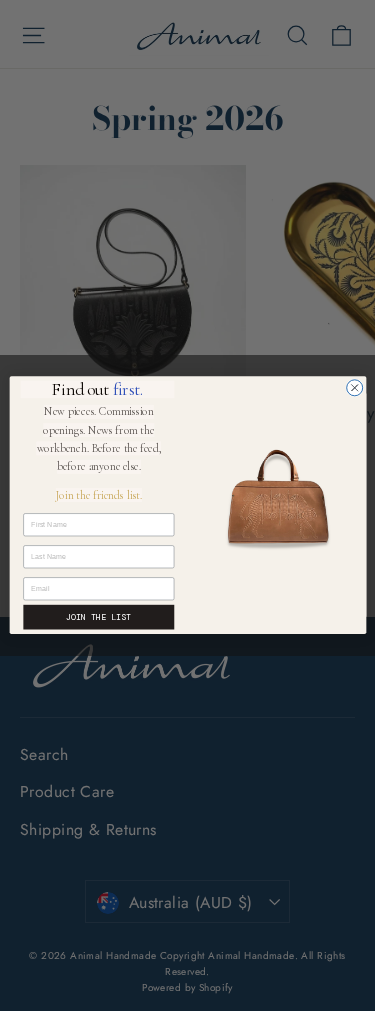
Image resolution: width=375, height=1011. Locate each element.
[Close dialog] (354, 388)
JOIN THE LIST (98, 617)
